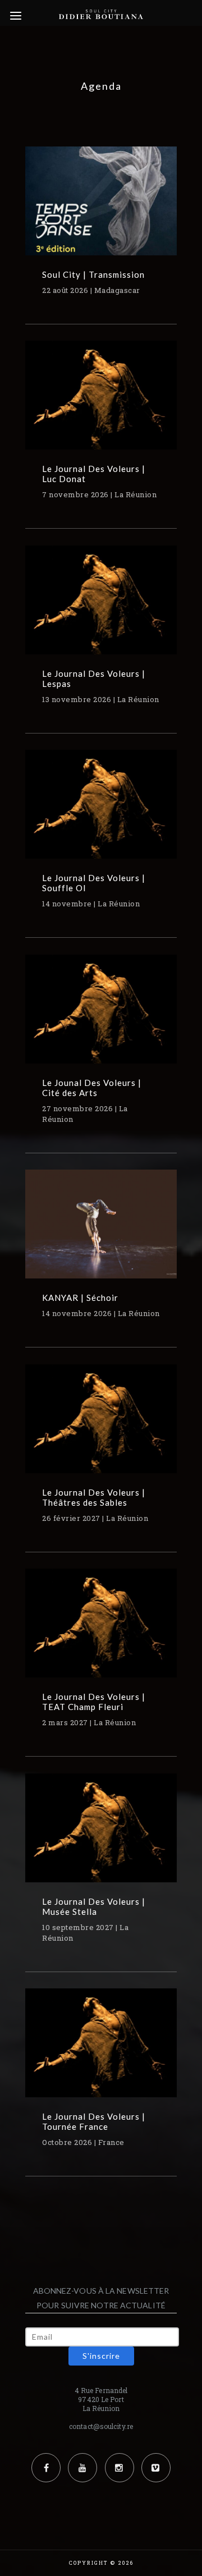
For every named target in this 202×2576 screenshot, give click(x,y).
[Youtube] (82, 2468)
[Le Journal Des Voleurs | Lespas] (101, 608)
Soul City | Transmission (93, 274)
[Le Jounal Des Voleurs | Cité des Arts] (101, 1017)
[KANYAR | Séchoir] (101, 1232)
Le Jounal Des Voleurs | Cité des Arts (92, 1088)
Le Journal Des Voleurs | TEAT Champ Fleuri (94, 1702)
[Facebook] (46, 2468)
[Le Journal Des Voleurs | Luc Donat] (101, 403)
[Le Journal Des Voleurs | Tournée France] (101, 2051)
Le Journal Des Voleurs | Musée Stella (94, 1906)
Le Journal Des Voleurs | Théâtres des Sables (94, 1497)
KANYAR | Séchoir (80, 1298)
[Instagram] (120, 2468)
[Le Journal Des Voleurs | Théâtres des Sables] (101, 1427)
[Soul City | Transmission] (101, 209)
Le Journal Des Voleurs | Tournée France (94, 2121)
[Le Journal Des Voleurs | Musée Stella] (101, 1836)
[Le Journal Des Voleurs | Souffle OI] (101, 812)
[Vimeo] (156, 2468)
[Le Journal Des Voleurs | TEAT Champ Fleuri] (101, 1631)
